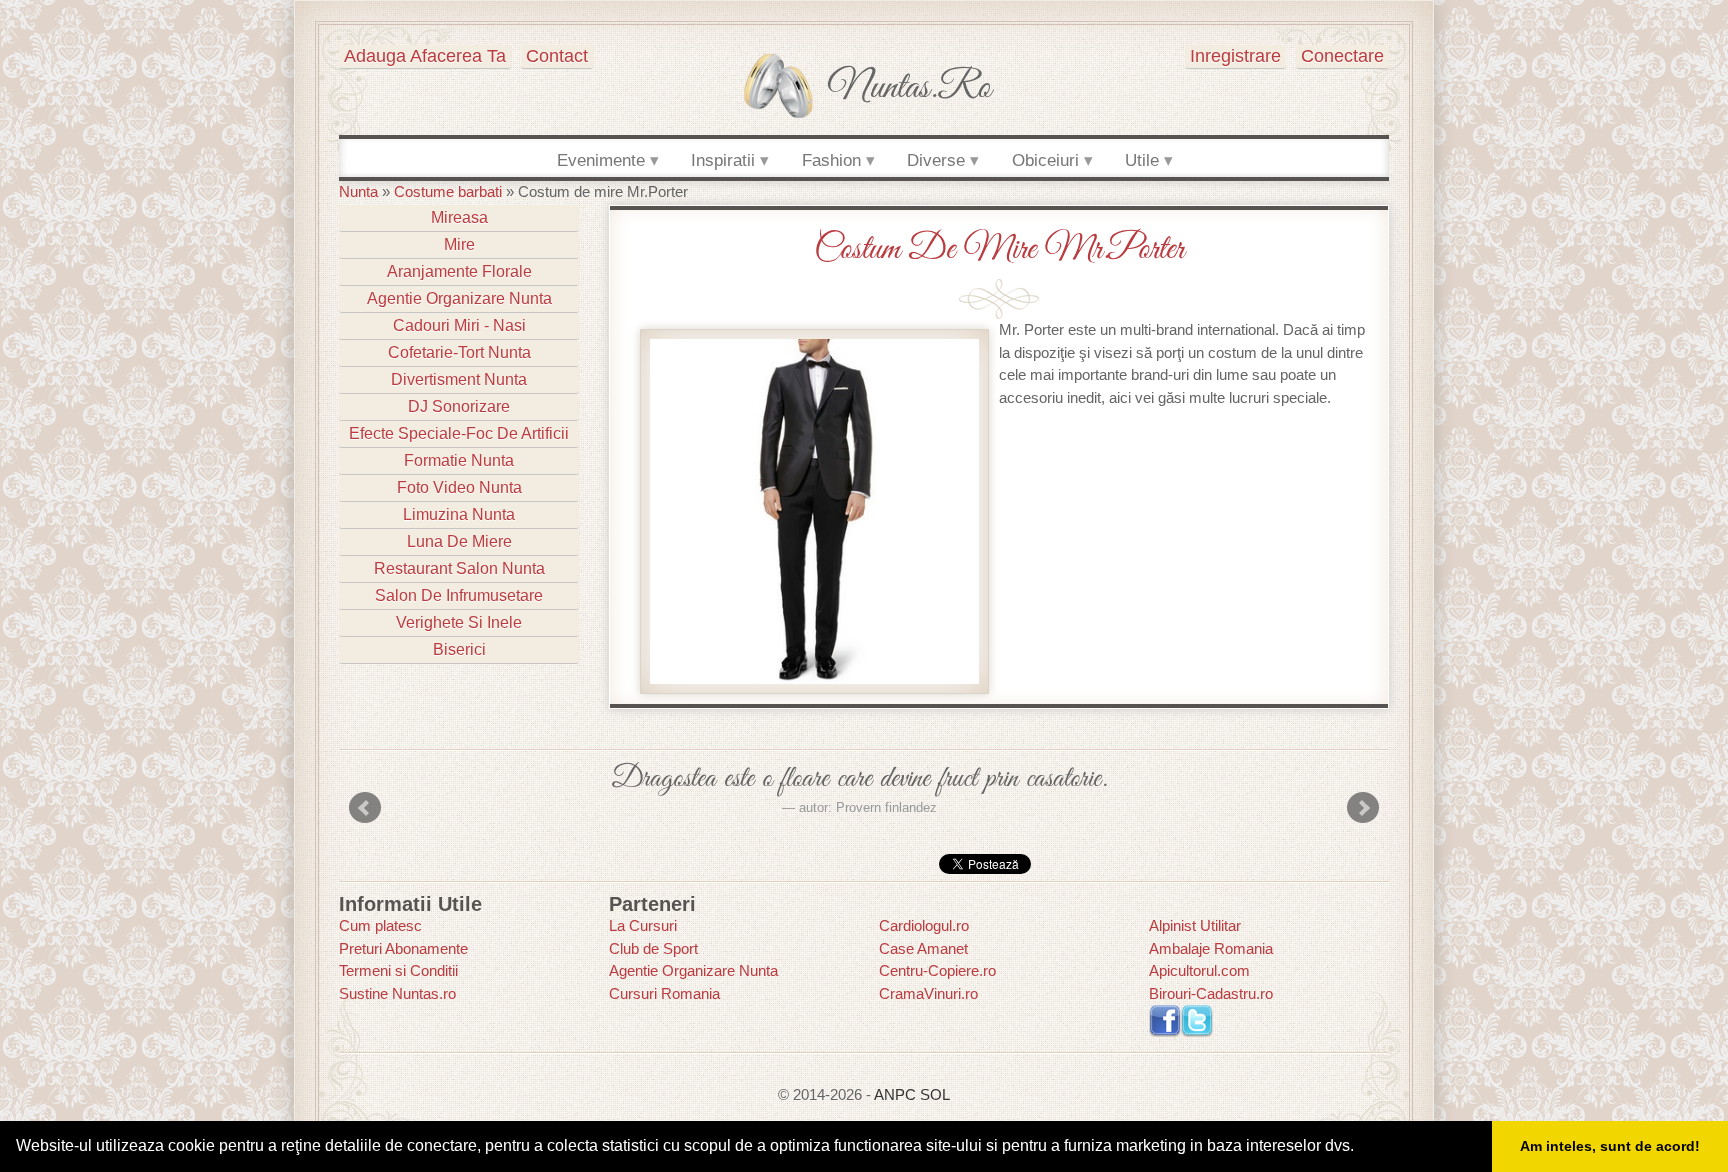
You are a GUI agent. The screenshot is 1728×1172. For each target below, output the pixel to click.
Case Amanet (923, 948)
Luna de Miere (459, 541)
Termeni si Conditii (398, 970)
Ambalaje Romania (1211, 948)
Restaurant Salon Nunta (459, 568)
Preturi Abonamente (403, 948)
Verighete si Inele (459, 622)
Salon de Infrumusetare (459, 595)
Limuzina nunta (459, 514)
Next (1363, 808)
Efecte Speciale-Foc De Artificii (459, 433)
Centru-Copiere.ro (937, 970)
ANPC (895, 1094)
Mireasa (459, 217)
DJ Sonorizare (459, 406)
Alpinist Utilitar (1195, 925)
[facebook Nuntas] (1165, 1019)
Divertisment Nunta (459, 379)
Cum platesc (380, 925)
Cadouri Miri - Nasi (459, 325)
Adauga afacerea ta (425, 56)
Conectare (1342, 56)
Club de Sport (653, 948)
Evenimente (601, 160)
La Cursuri (643, 925)
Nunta (358, 191)
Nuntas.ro (909, 88)
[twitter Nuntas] (1197, 1019)
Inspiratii (723, 160)
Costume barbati (448, 191)
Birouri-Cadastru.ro (1211, 993)
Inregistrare (1235, 56)
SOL (935, 1094)
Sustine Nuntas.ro (397, 993)
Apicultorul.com (1199, 970)
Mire (459, 244)
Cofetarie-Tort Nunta (459, 352)
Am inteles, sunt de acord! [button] (1610, 1146)
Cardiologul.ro (924, 925)
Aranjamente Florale (459, 271)
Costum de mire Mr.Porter (999, 249)
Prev (365, 808)
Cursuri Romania (664, 993)
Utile (1142, 160)
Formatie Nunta (459, 460)
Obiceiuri (1045, 160)
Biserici (459, 649)
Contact (557, 56)
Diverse (936, 160)
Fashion (831, 160)
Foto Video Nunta (459, 487)
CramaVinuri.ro (928, 993)
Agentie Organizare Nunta (459, 298)
